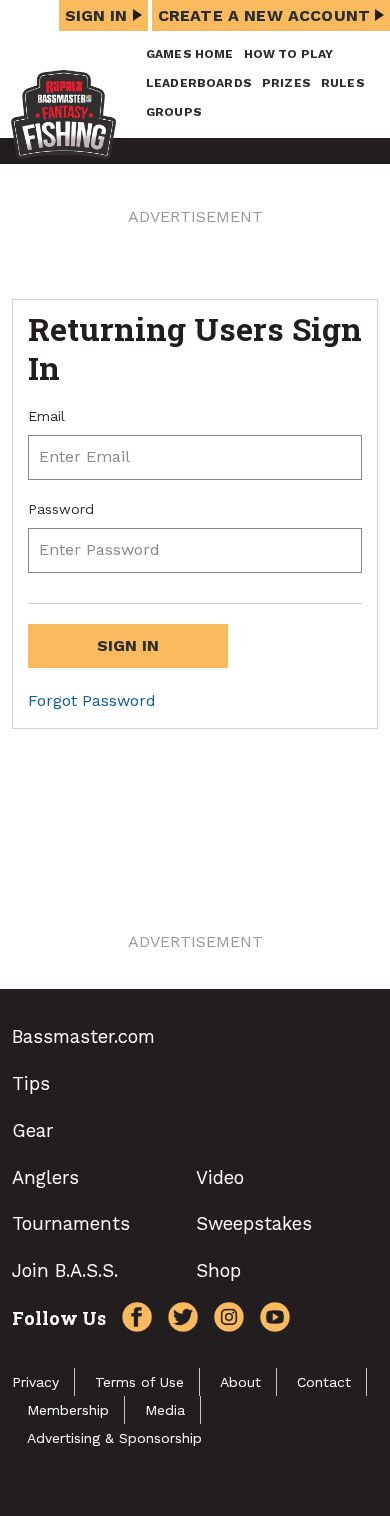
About (240, 1382)
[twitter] (178, 1320)
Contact (324, 1382)
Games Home (190, 54)
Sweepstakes (254, 1223)
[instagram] (224, 1320)
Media (165, 1410)
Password (61, 509)
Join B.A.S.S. (65, 1270)
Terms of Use (139, 1382)
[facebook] (132, 1320)
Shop (218, 1270)
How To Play (289, 54)
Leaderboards (199, 83)
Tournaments (71, 1223)
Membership (68, 1410)
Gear (32, 1130)
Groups (174, 112)
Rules (343, 83)
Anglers (45, 1177)
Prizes (286, 83)
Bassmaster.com (83, 1036)
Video (220, 1177)
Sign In (96, 15)
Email (46, 416)
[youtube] (270, 1320)
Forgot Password (92, 700)
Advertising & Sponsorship (114, 1438)
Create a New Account (264, 15)
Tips (31, 1083)
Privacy (35, 1382)
